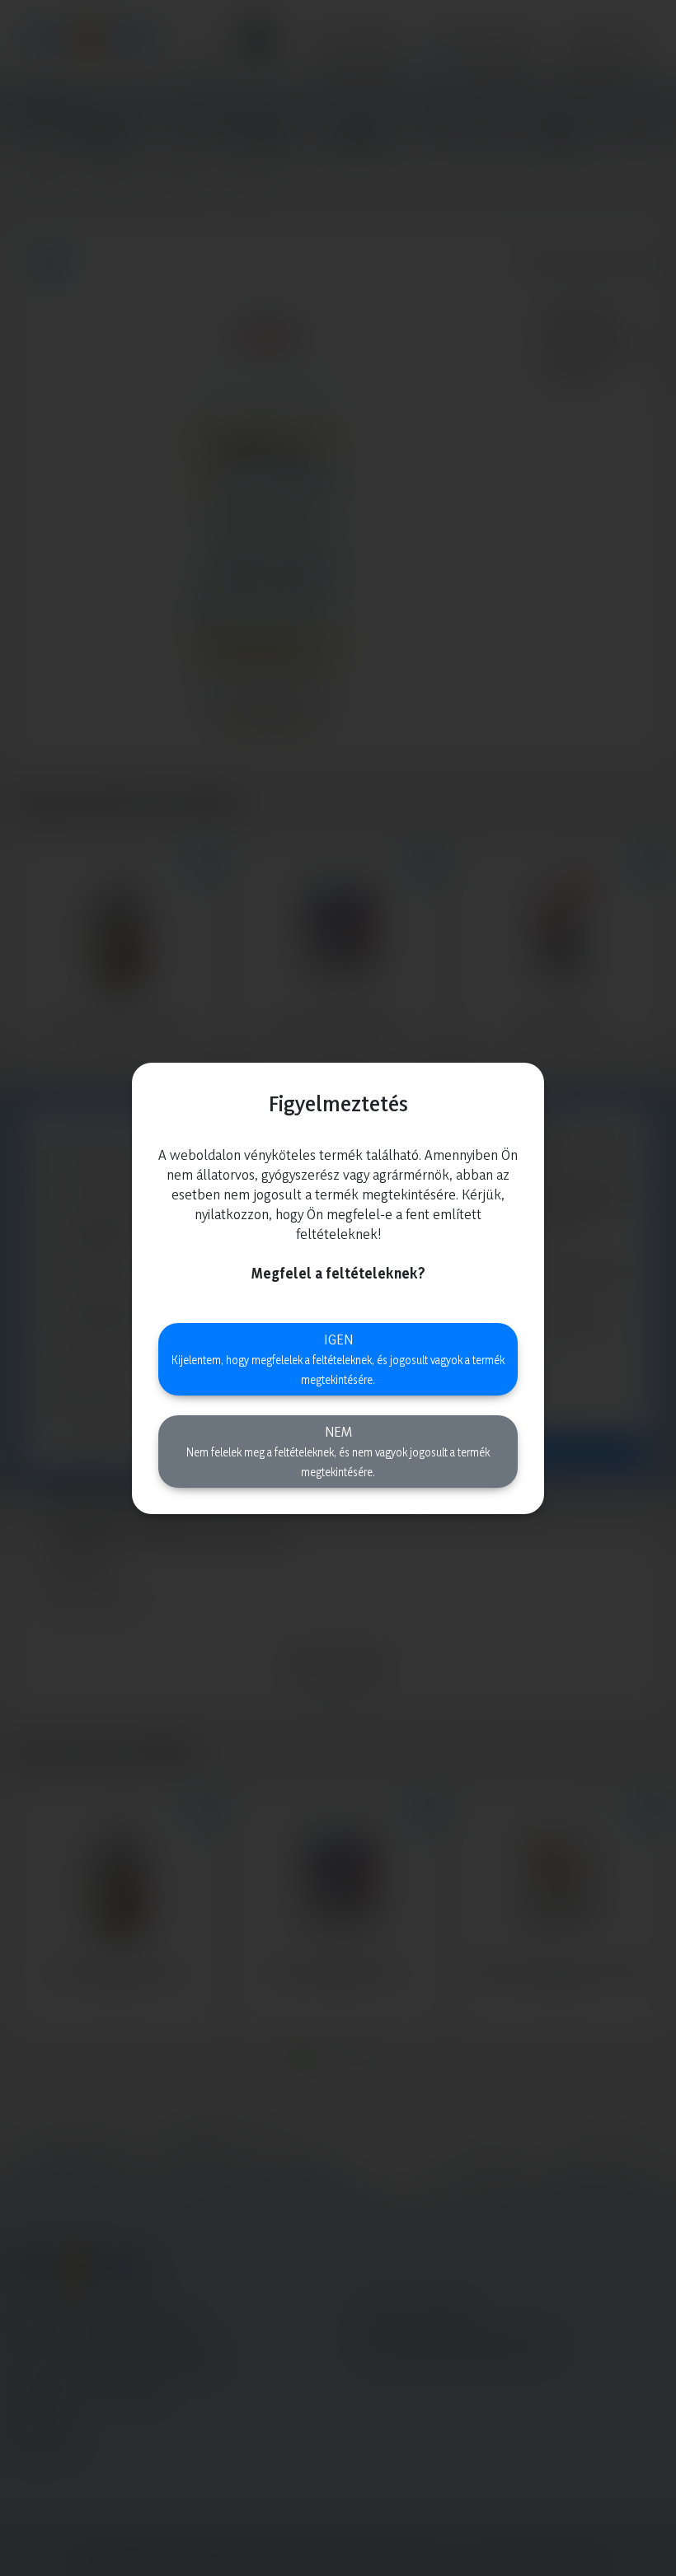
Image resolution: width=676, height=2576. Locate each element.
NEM (338, 1451)
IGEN (338, 1358)
